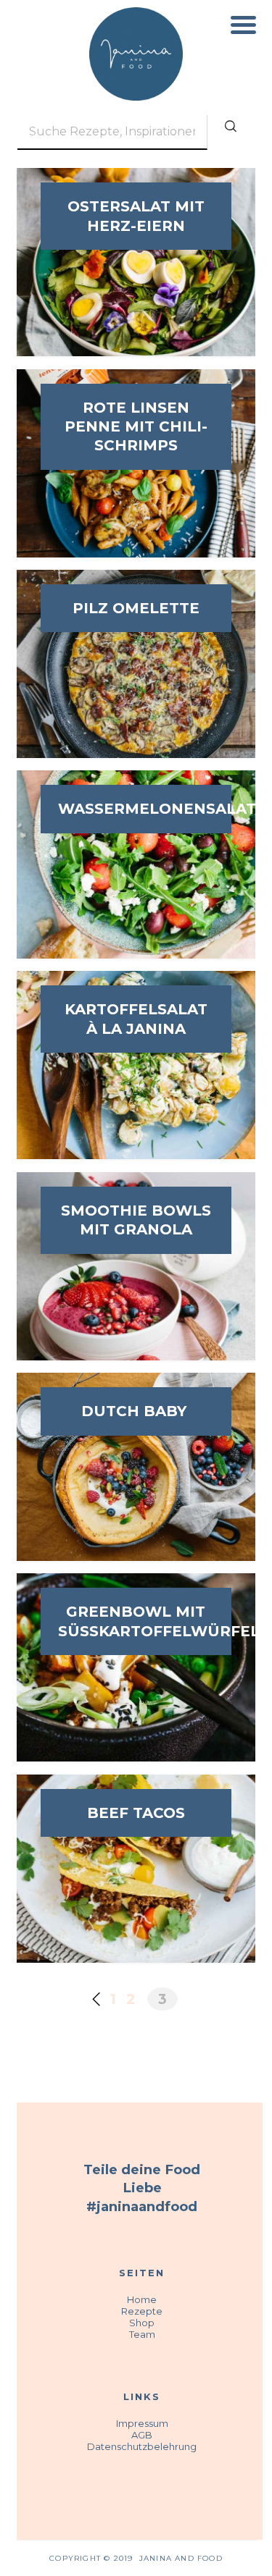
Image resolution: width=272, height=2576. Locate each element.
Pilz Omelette (136, 608)
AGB (142, 2435)
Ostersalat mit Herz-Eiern (136, 216)
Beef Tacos (136, 1813)
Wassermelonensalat (136, 809)
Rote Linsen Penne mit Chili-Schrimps (136, 427)
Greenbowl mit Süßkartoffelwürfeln (136, 1621)
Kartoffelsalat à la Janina (136, 1019)
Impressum (142, 2423)
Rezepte (142, 2311)
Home (142, 2299)
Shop (142, 2323)
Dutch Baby (136, 1411)
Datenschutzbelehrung (142, 2446)
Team (142, 2334)
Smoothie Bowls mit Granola (136, 1220)
